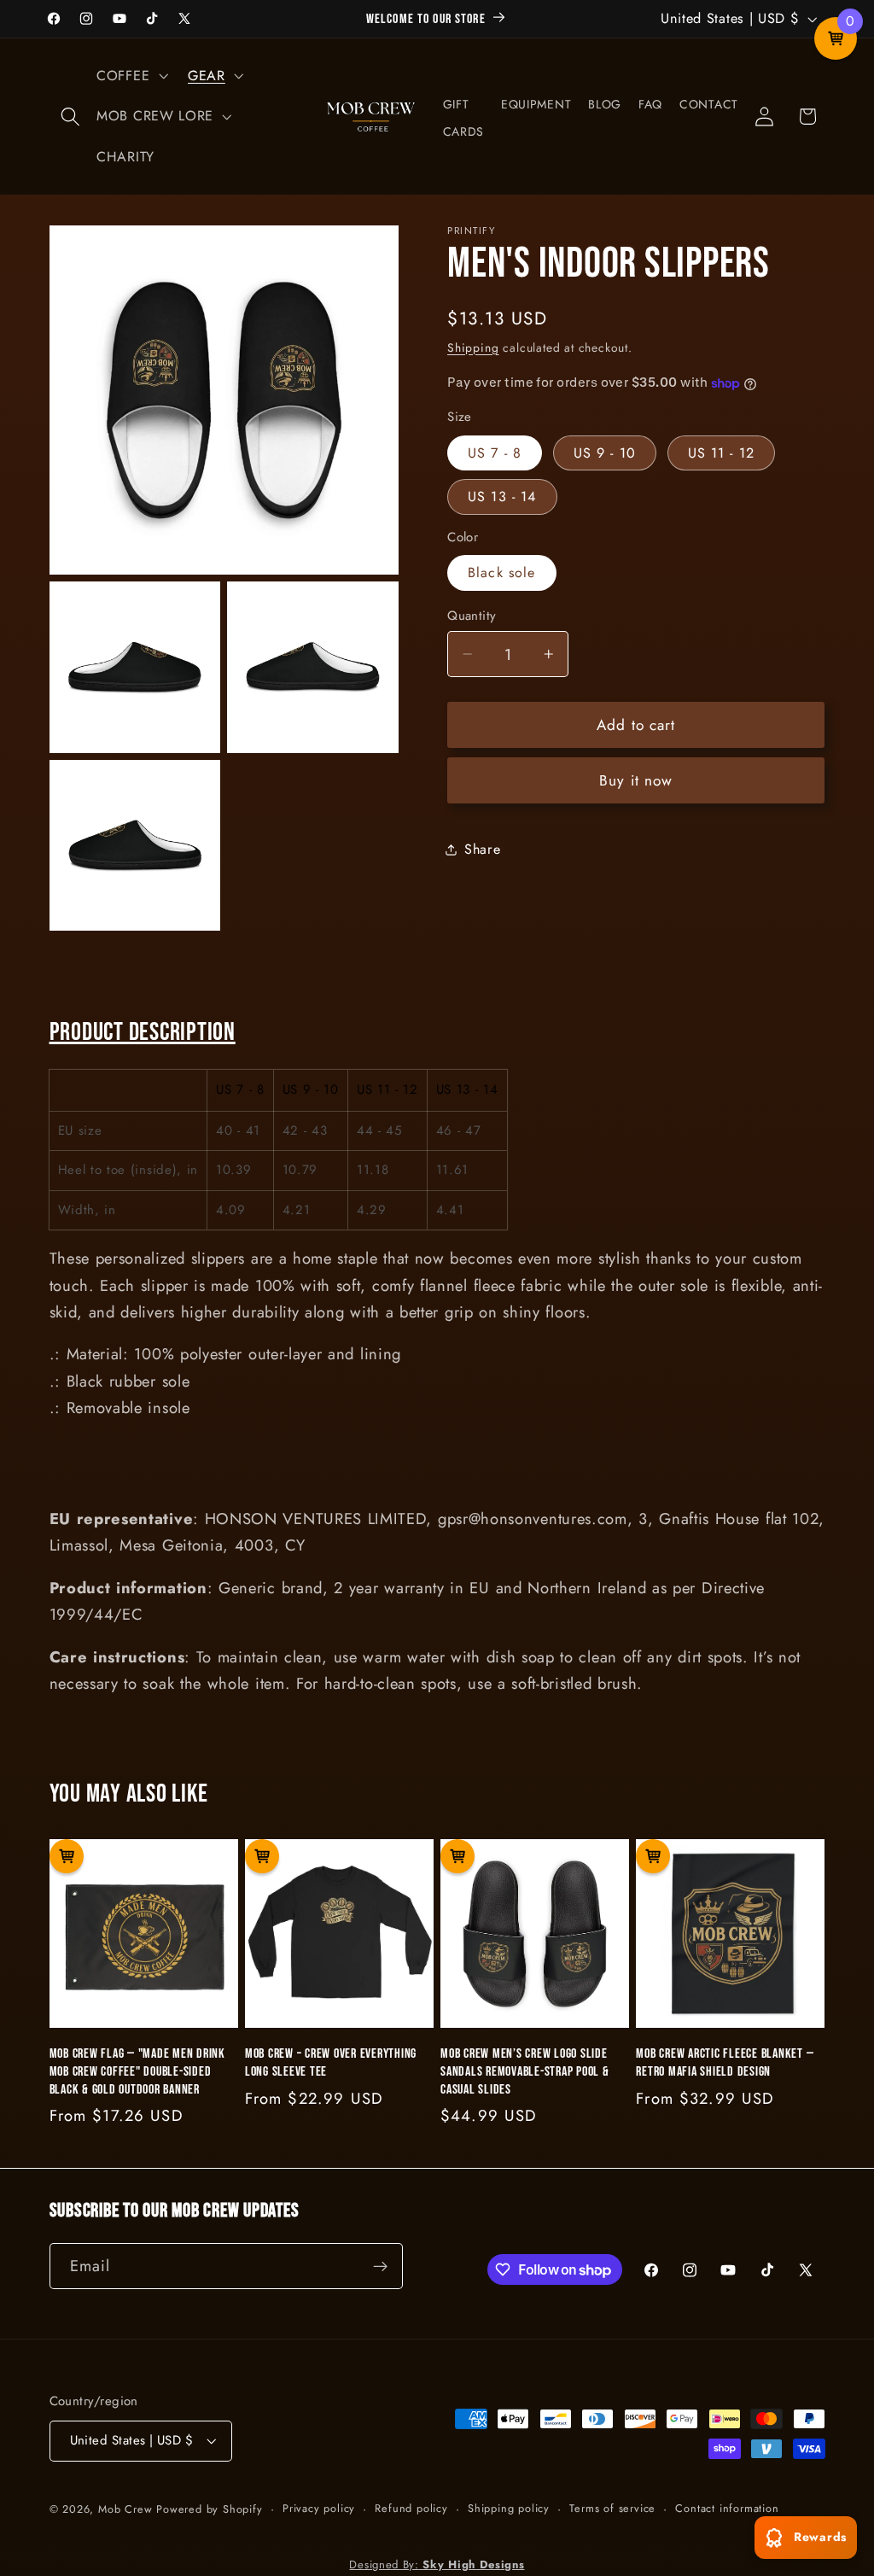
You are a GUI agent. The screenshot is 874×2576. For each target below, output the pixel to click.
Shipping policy (509, 2508)
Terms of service (612, 2508)
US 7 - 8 (495, 453)
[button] (71, 117)
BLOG (605, 104)
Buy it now (636, 780)
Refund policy (411, 2508)
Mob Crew (125, 2509)
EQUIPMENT (536, 104)
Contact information (727, 2508)
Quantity (472, 616)
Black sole (502, 572)
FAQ (650, 104)
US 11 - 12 (722, 453)
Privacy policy (319, 2508)
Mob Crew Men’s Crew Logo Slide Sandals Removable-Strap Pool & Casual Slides (525, 2071)
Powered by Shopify (210, 2509)
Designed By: (437, 2564)
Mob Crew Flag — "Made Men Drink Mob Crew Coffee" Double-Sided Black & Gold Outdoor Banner (137, 2071)
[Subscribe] (380, 2266)
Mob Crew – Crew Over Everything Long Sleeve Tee (331, 2062)
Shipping (473, 348)
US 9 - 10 (605, 453)
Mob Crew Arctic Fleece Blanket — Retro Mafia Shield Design (725, 2062)
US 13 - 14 (502, 497)
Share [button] (482, 849)
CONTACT (709, 104)
